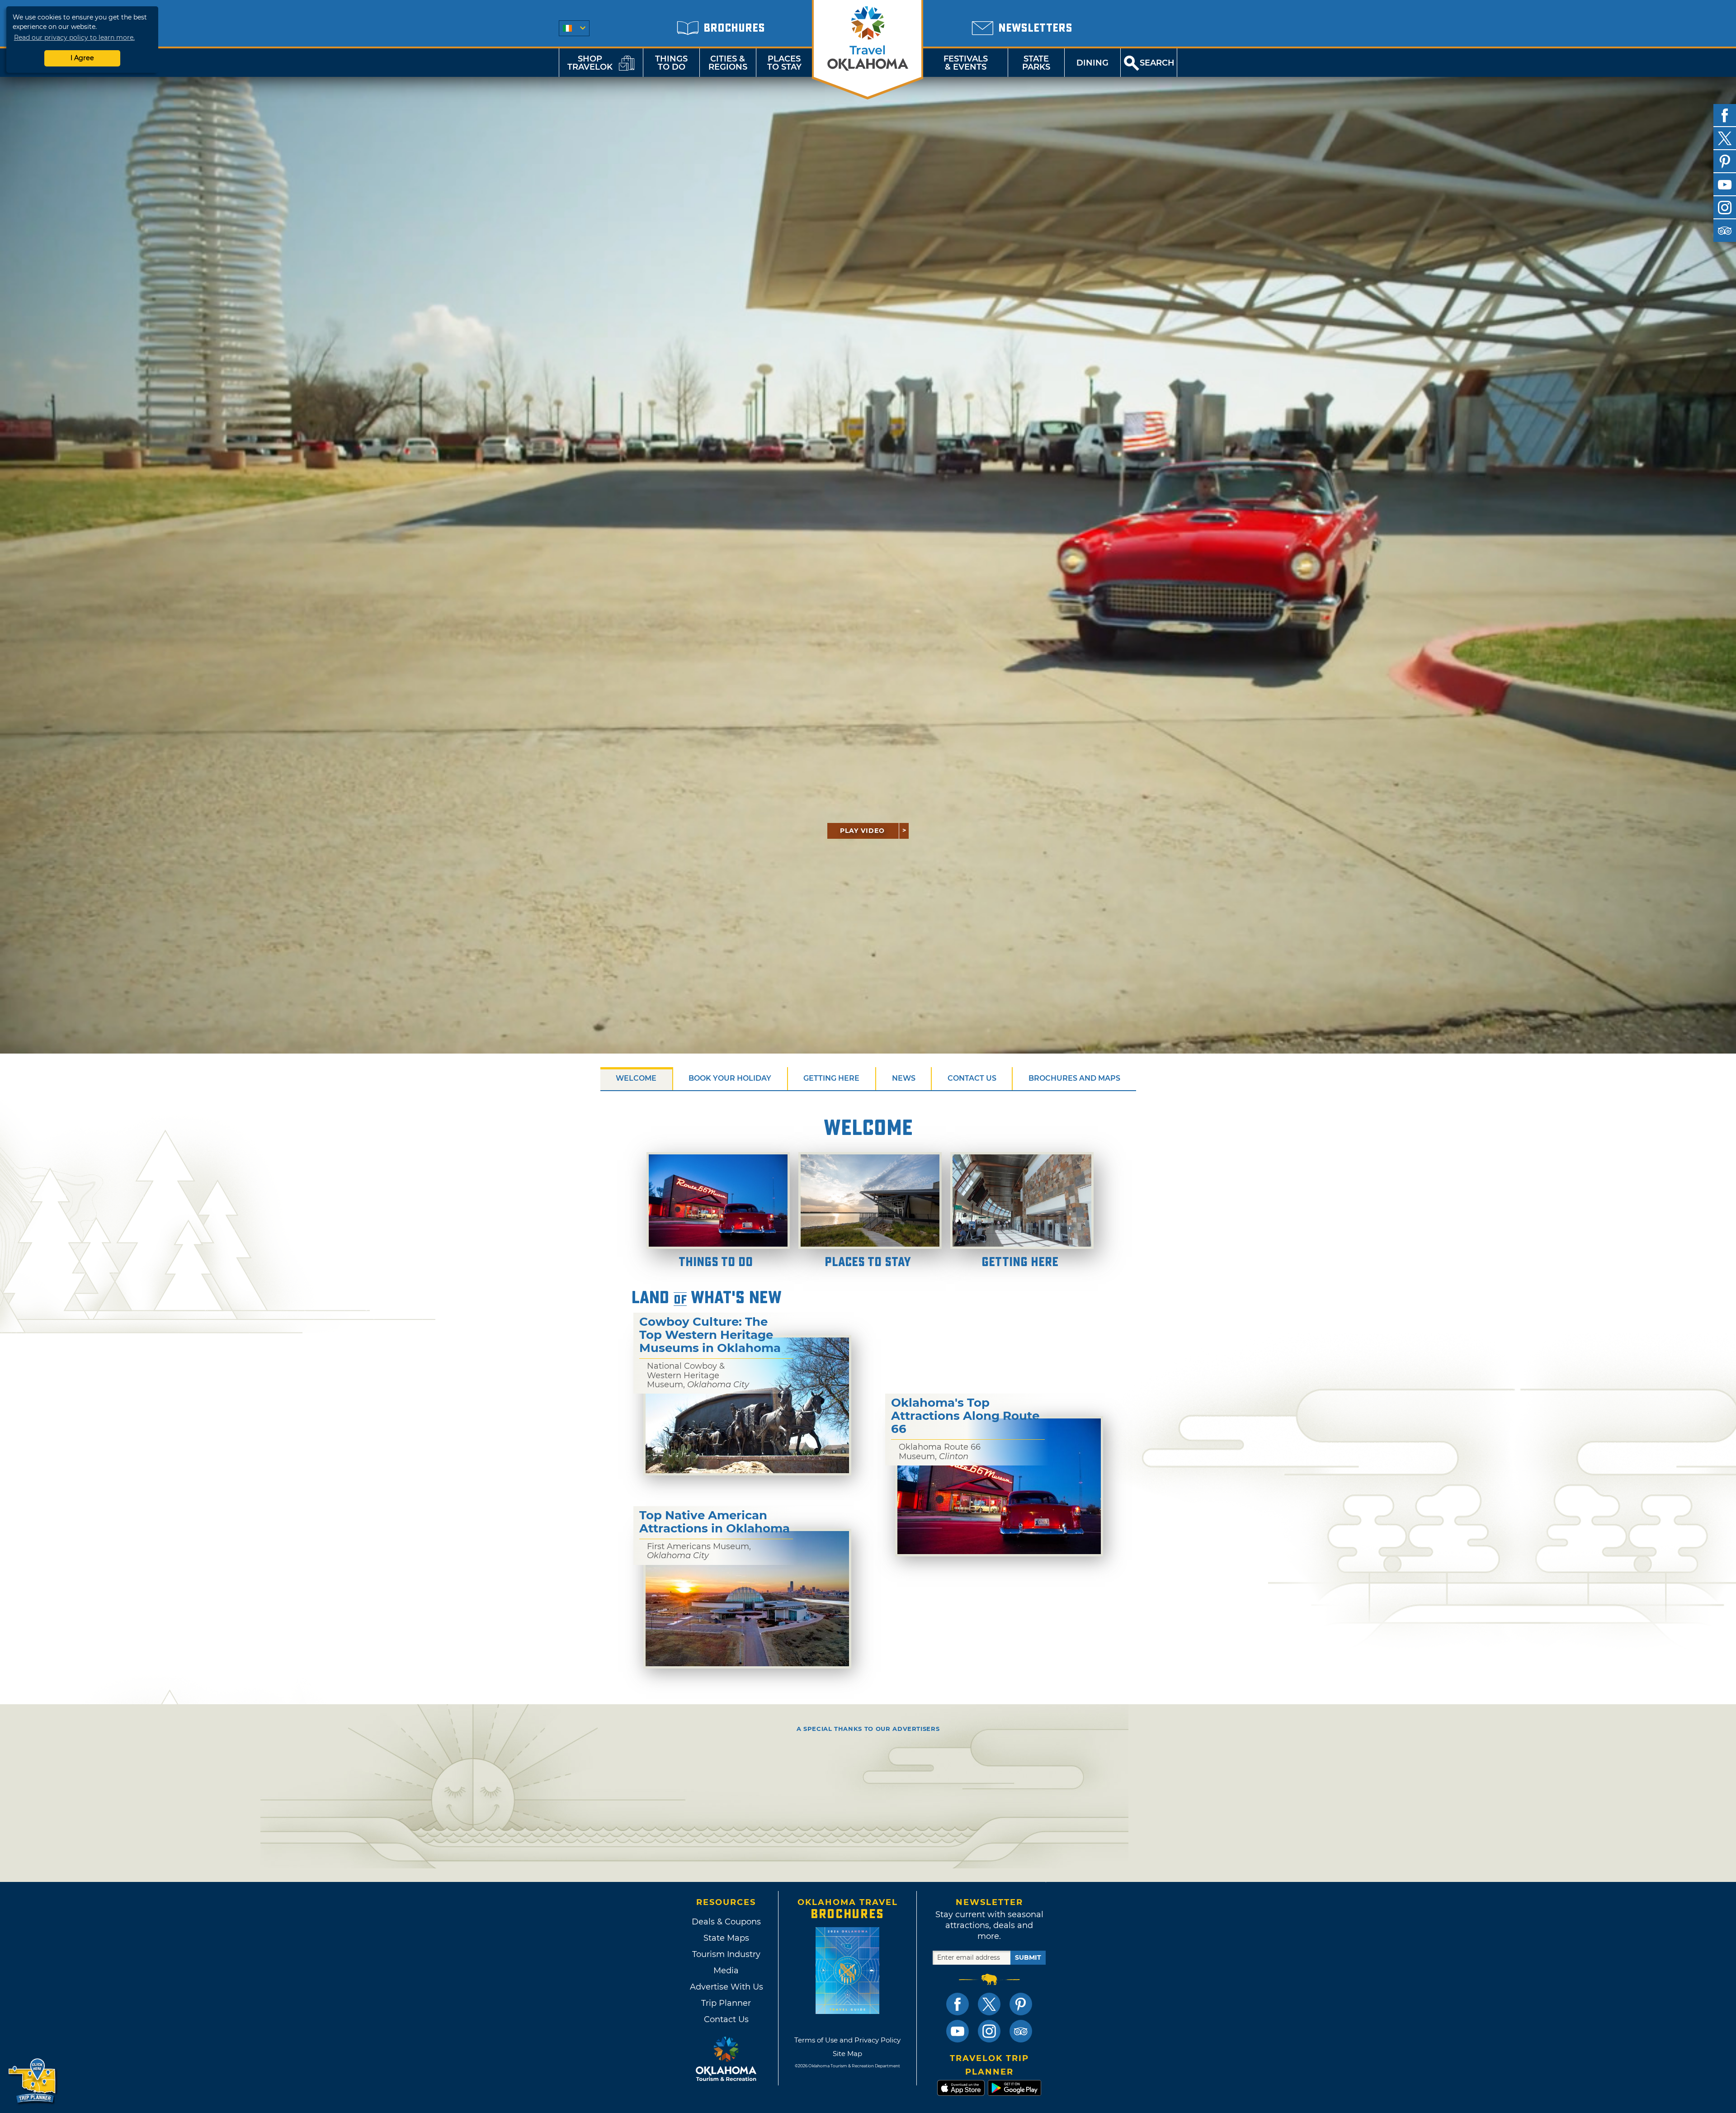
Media (726, 1971)
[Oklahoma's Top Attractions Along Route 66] (999, 1486)
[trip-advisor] (1725, 231)
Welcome (636, 1078)
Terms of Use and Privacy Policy (847, 2040)
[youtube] (1725, 184)
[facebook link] (958, 2004)
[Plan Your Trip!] (33, 2081)
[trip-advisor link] (1021, 2031)
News (904, 1078)
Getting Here (831, 1078)
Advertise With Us (726, 1987)
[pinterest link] (1021, 2004)
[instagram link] (989, 2031)
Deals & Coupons (726, 1922)
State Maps (726, 1938)
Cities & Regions (728, 63)
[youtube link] (958, 2031)
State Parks (1036, 63)
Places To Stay (784, 63)
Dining (1092, 63)
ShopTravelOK (590, 63)
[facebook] (1725, 115)
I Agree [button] (82, 58)
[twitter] (1725, 138)
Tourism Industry (726, 1954)
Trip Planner (726, 2003)
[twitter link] (989, 2004)
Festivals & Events (966, 63)
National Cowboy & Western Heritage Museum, (698, 1375)
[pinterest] (1725, 161)
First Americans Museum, (699, 1551)
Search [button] (1157, 63)
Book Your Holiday (730, 1078)
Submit (1028, 1957)
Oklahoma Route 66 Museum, (940, 1452)
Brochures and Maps (1074, 1078)
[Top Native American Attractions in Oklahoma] (747, 1599)
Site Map (847, 2054)
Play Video (862, 831)
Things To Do (671, 63)
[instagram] (1725, 208)
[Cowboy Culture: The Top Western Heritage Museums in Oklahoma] (747, 1405)
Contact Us (972, 1078)
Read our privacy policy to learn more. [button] (74, 38)
